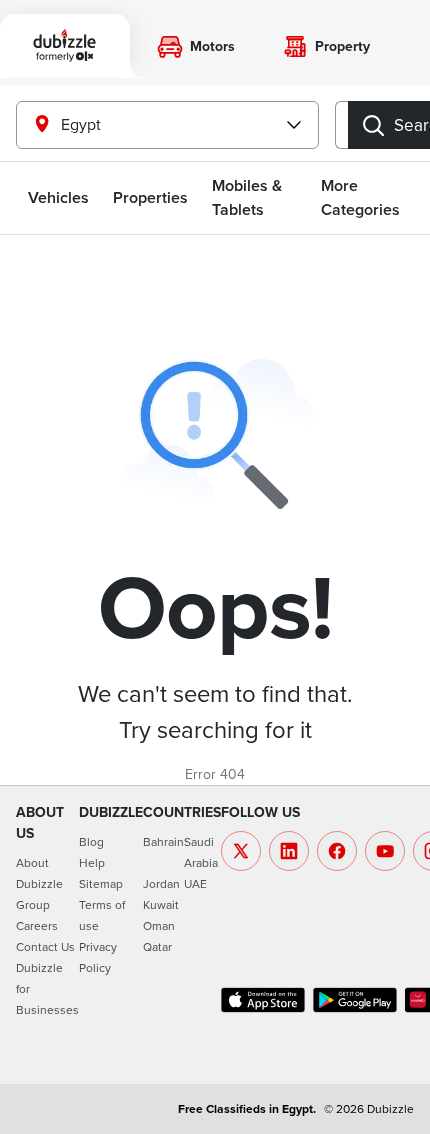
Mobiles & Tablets (247, 197)
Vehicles (58, 197)
